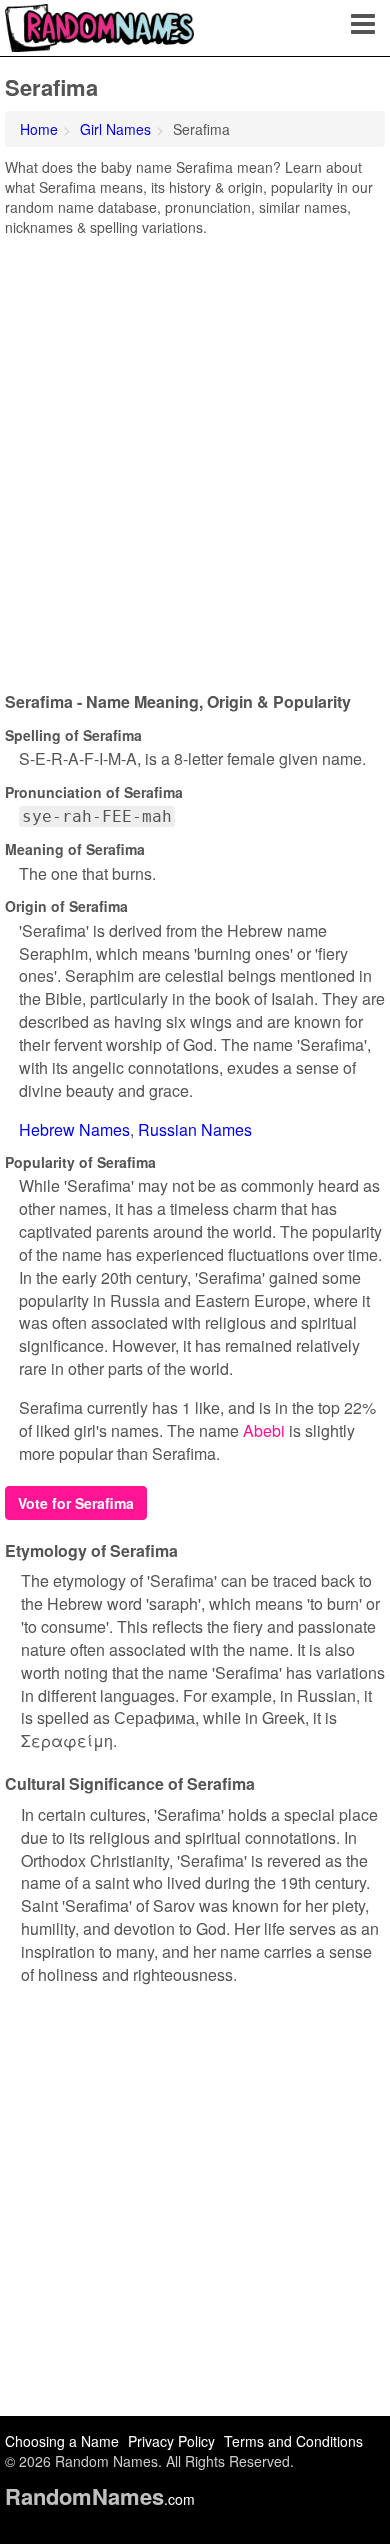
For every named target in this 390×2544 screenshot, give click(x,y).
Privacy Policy (171, 2441)
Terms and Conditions (293, 2441)
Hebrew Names (74, 1129)
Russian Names (195, 1129)
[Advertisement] (195, 457)
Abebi (264, 1430)
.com (100, 2499)
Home (39, 129)
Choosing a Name (62, 2441)
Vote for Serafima (76, 1503)
